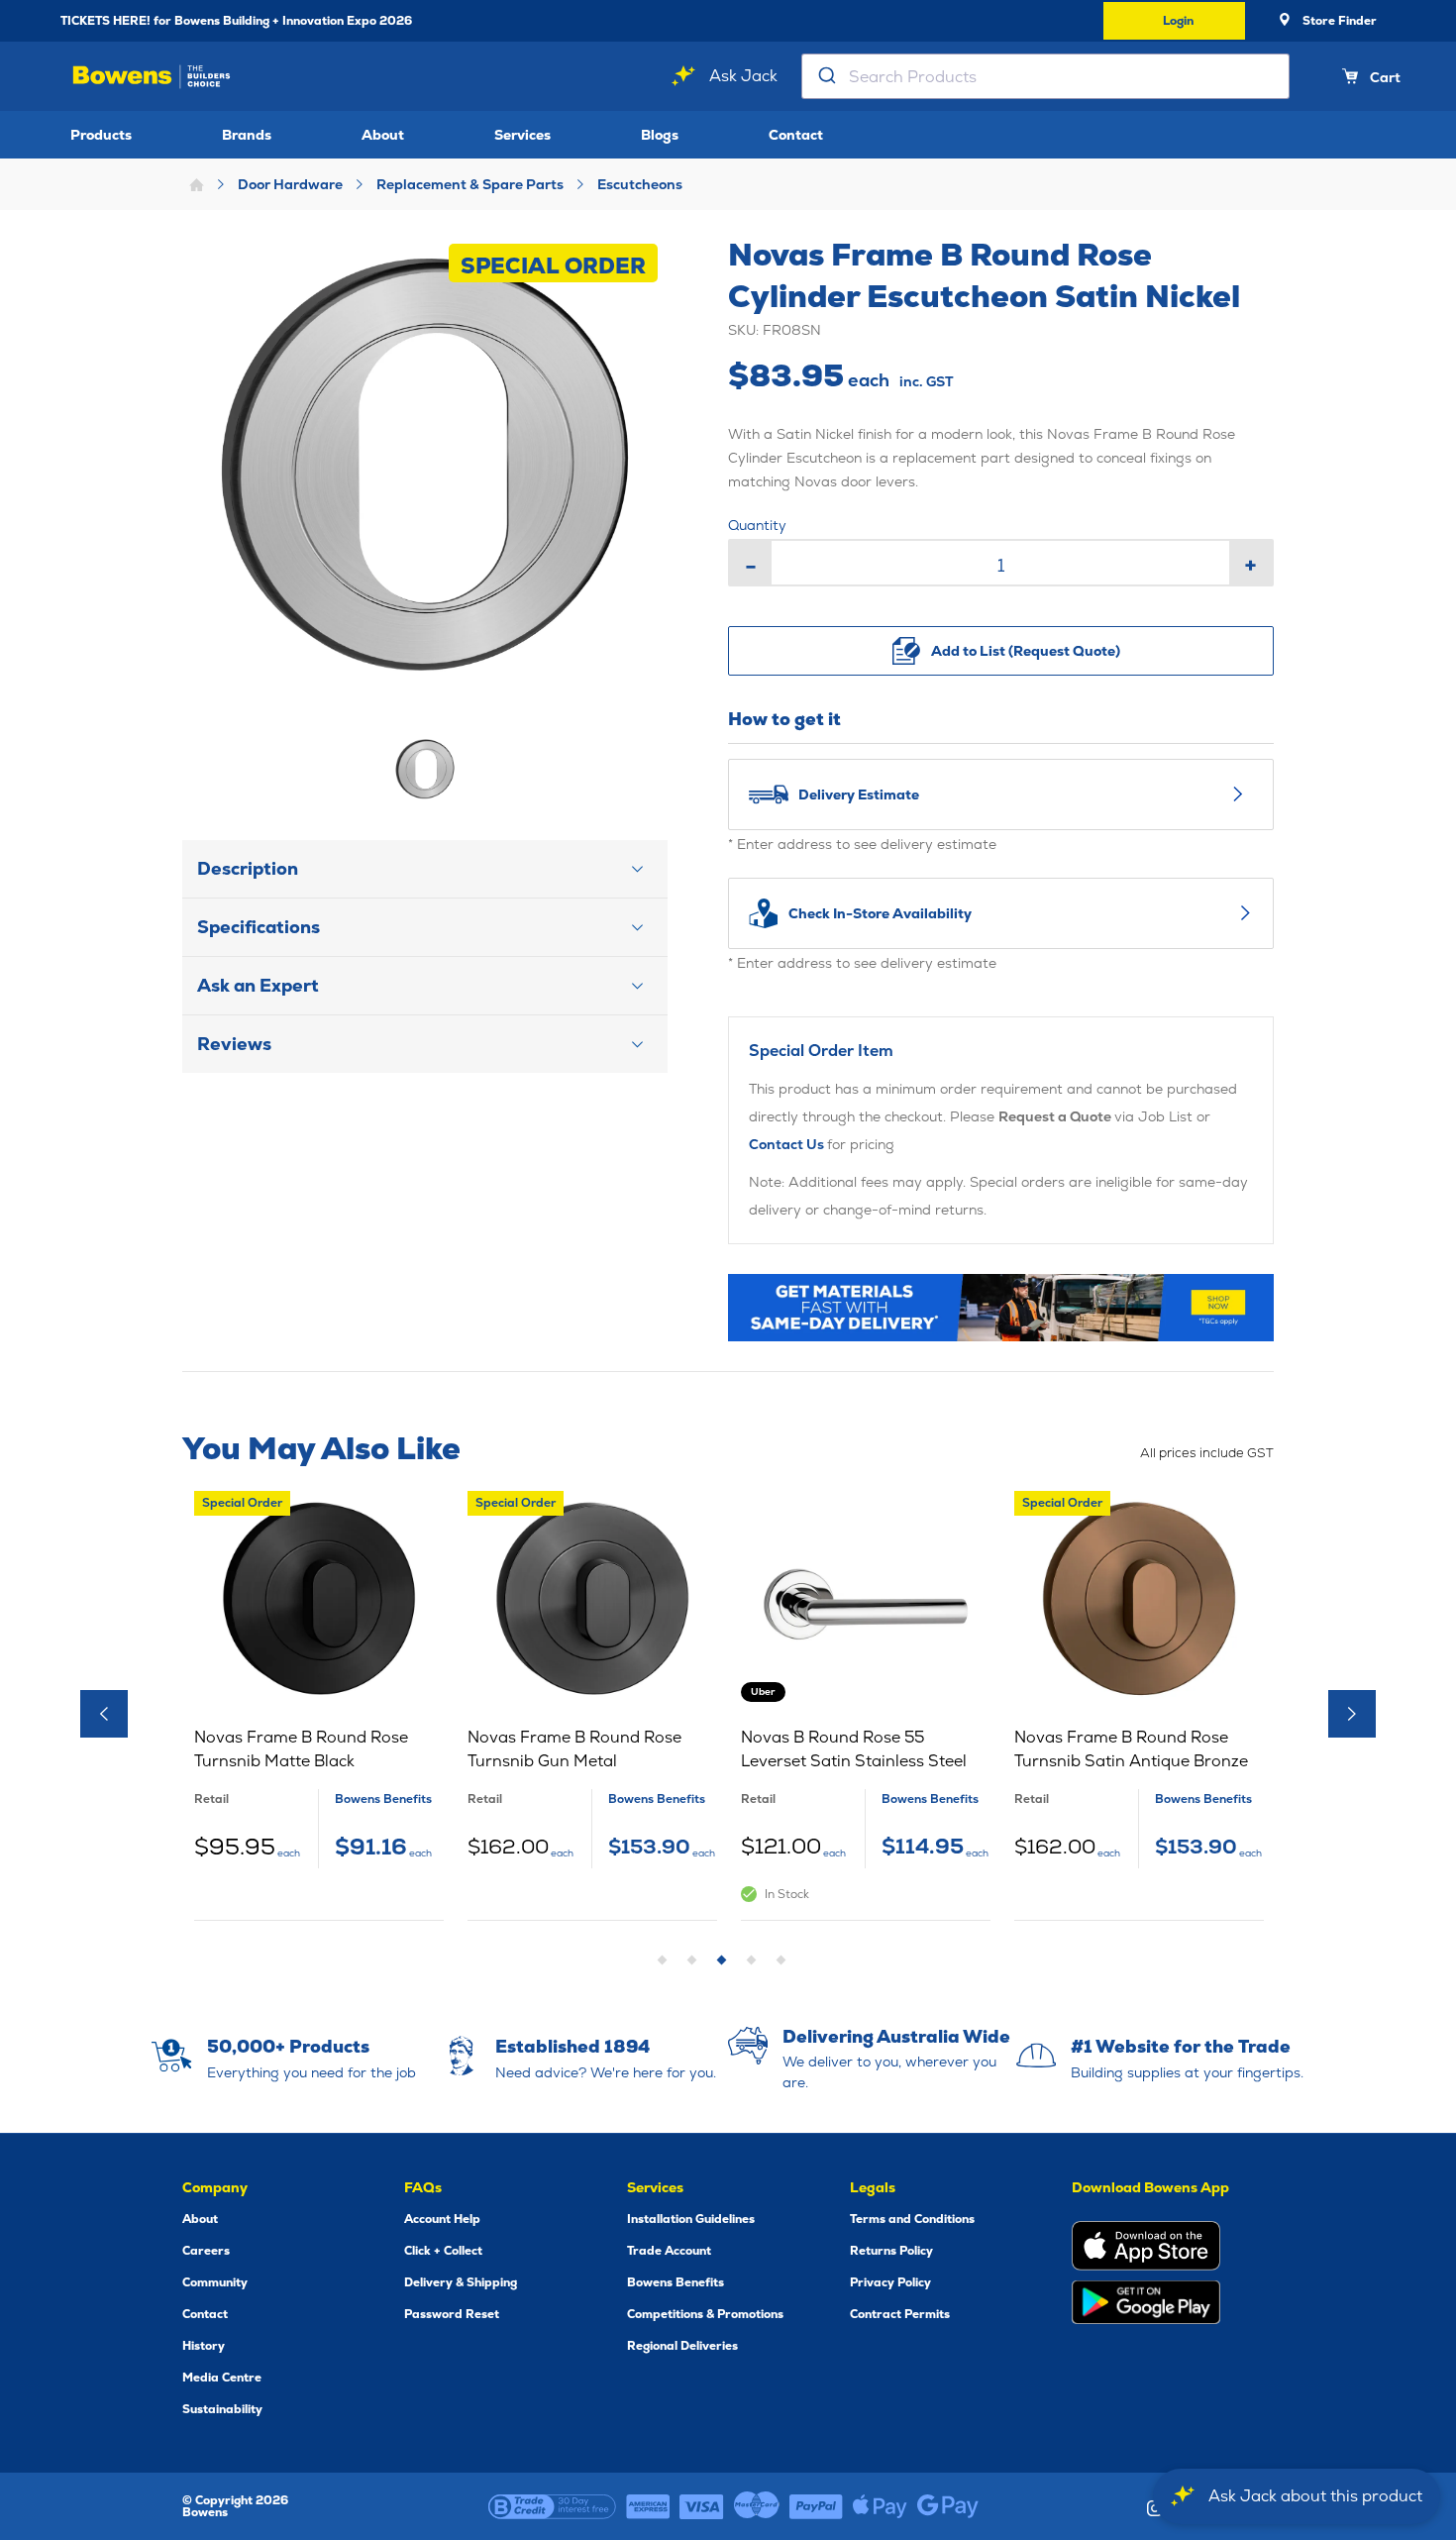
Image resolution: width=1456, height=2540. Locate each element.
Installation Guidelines (691, 2219)
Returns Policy (891, 2251)
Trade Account (669, 2251)
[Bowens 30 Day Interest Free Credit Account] (552, 2506)
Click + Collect (443, 2251)
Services (522, 135)
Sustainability (222, 2409)
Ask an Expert (258, 985)
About (383, 135)
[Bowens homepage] (152, 77)
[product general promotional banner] (1001, 1308)
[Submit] (826, 76)
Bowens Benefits (676, 2282)
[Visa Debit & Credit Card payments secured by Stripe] (702, 2506)
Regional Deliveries (682, 2346)
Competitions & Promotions (705, 2314)
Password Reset (452, 2314)
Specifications (259, 927)
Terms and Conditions (912, 2219)
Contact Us (788, 1144)
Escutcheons (640, 184)
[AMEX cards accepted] (648, 2506)
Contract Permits (900, 2314)
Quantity (757, 525)
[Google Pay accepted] (948, 2506)
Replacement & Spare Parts (470, 184)
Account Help (442, 2219)
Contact (796, 135)
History (204, 2346)
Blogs (660, 135)
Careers (206, 2251)
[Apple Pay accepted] (880, 2506)
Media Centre (222, 2378)
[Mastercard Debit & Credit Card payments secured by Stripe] (757, 2506)
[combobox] (1045, 76)
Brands (247, 135)
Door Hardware (290, 184)
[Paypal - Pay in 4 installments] (816, 2506)
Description (248, 868)
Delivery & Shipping (461, 2282)
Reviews (234, 1044)
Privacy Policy (890, 2282)
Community (215, 2282)
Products (101, 135)
